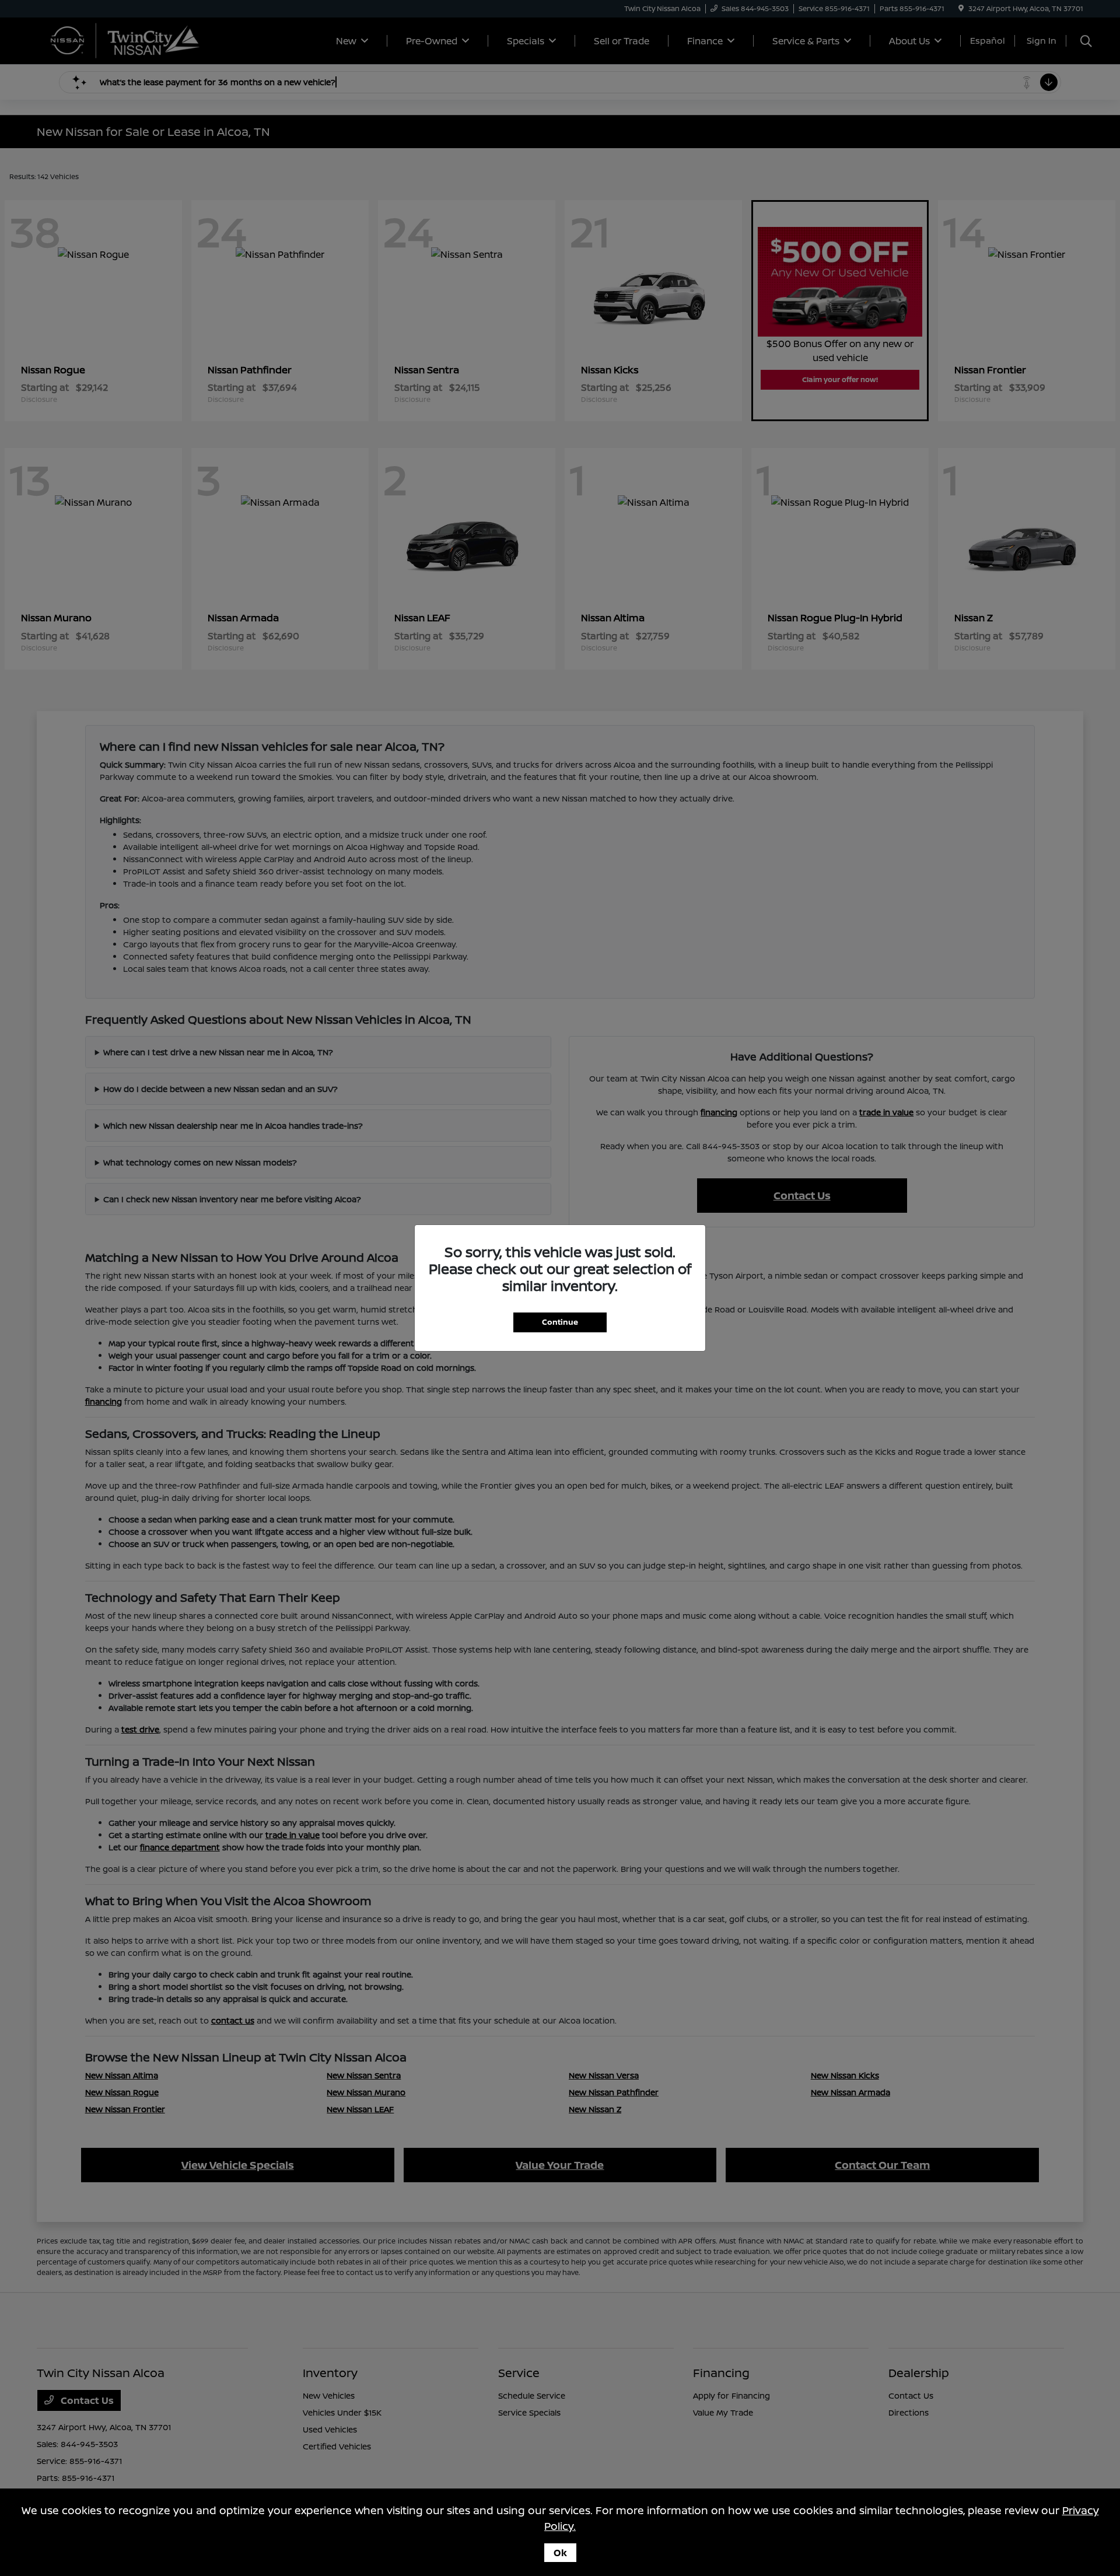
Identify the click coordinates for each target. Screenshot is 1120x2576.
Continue (560, 1322)
